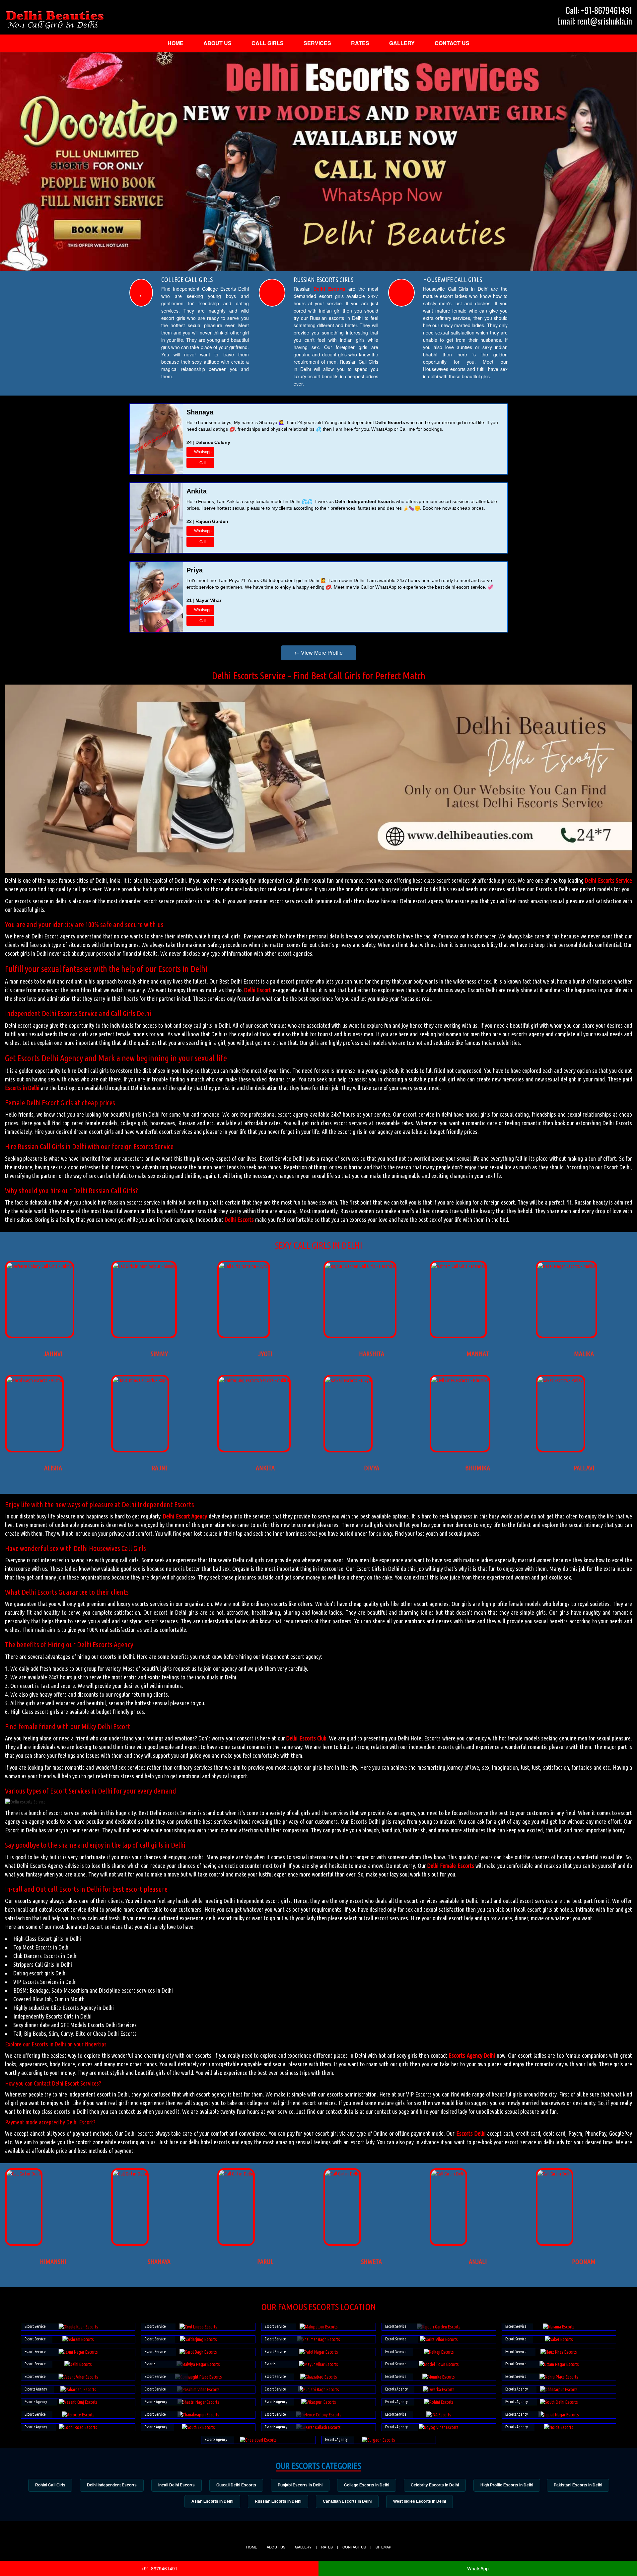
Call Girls (268, 43)
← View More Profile (318, 653)
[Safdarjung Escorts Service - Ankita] (254, 1380)
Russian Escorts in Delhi (278, 2501)
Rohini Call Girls (50, 2485)
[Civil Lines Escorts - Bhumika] (460, 1380)
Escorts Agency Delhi (472, 2055)
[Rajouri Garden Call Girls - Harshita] (360, 1266)
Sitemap (383, 2547)
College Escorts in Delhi (367, 2485)
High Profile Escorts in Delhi (507, 2485)
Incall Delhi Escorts (177, 2485)
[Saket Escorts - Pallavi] (561, 1380)
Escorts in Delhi (22, 1088)
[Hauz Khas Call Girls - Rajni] (140, 1380)
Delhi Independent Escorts (112, 2485)
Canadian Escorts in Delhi (347, 2501)
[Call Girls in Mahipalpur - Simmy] (144, 1266)
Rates (360, 43)
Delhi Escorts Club (306, 1738)
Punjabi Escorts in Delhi (300, 2485)
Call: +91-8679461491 (599, 10)
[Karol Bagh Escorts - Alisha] (34, 1380)
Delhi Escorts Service (608, 880)
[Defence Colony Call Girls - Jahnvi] (40, 1266)
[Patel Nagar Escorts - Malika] (566, 1266)
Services (317, 43)
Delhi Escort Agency (185, 1516)
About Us (217, 43)
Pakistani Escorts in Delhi (578, 2485)
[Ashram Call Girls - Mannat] (458, 1266)
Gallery (402, 43)
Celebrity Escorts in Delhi (435, 2485)
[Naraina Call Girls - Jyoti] (244, 1266)
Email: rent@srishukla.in (595, 21)
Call (203, 463)
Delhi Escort (258, 990)
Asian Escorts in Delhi (212, 2501)
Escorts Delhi (471, 2133)
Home (176, 43)
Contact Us (452, 43)
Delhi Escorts (329, 289)
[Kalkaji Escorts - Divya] (348, 1380)
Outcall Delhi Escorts (236, 2485)
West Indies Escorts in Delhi (420, 2501)
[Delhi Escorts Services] (55, 20)
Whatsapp (203, 452)
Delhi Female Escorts (451, 1866)
